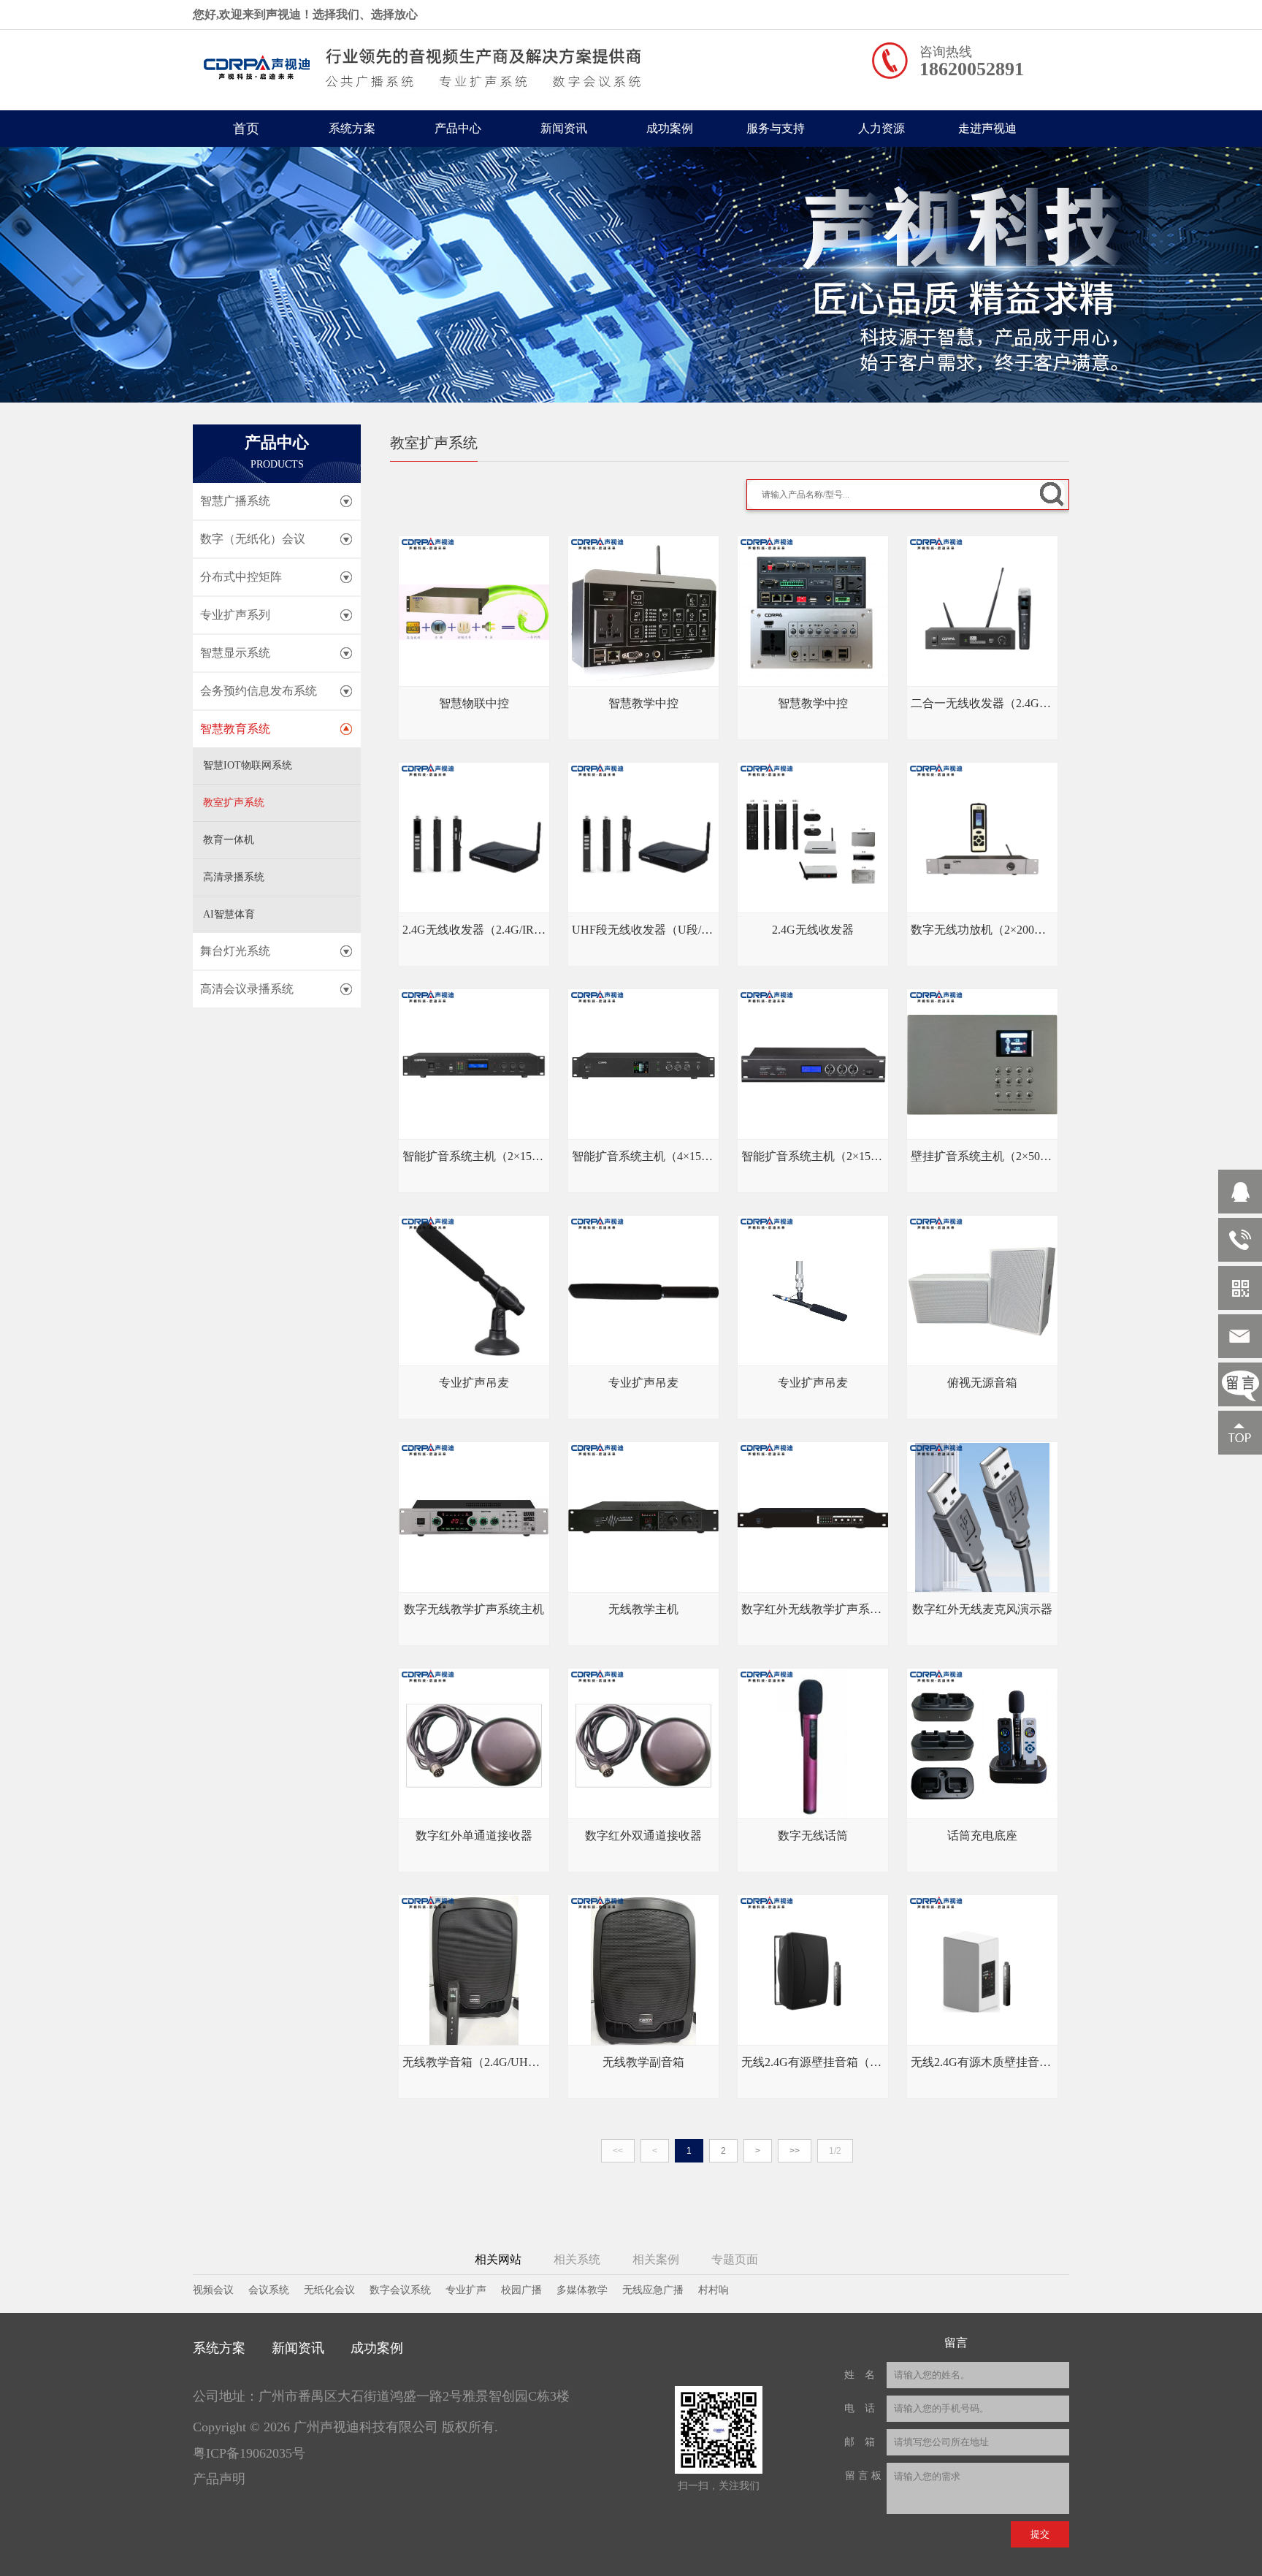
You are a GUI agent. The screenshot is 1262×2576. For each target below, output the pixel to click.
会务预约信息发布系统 (259, 691)
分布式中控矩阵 (241, 577)
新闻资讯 (564, 128)
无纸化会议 (329, 2290)
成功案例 (670, 128)
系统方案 (352, 128)
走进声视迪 (987, 128)
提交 (1040, 2534)
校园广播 (521, 2290)
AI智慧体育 (229, 914)
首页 (246, 129)
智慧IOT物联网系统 (248, 765)
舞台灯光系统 (235, 951)
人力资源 (882, 128)
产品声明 (219, 2479)
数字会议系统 (400, 2290)
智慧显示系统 (235, 653)
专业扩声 (466, 2290)
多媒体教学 (582, 2290)
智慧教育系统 (235, 729)
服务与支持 (776, 128)
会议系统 (269, 2290)
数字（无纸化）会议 (253, 539)
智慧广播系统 (235, 501)
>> (795, 2151)
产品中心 (458, 128)
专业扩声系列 (235, 615)
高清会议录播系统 (247, 989)
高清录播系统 (234, 877)
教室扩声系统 (234, 803)
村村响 (714, 2290)
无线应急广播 (653, 2290)
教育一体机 (229, 840)
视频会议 (213, 2290)
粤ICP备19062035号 (249, 2453)
